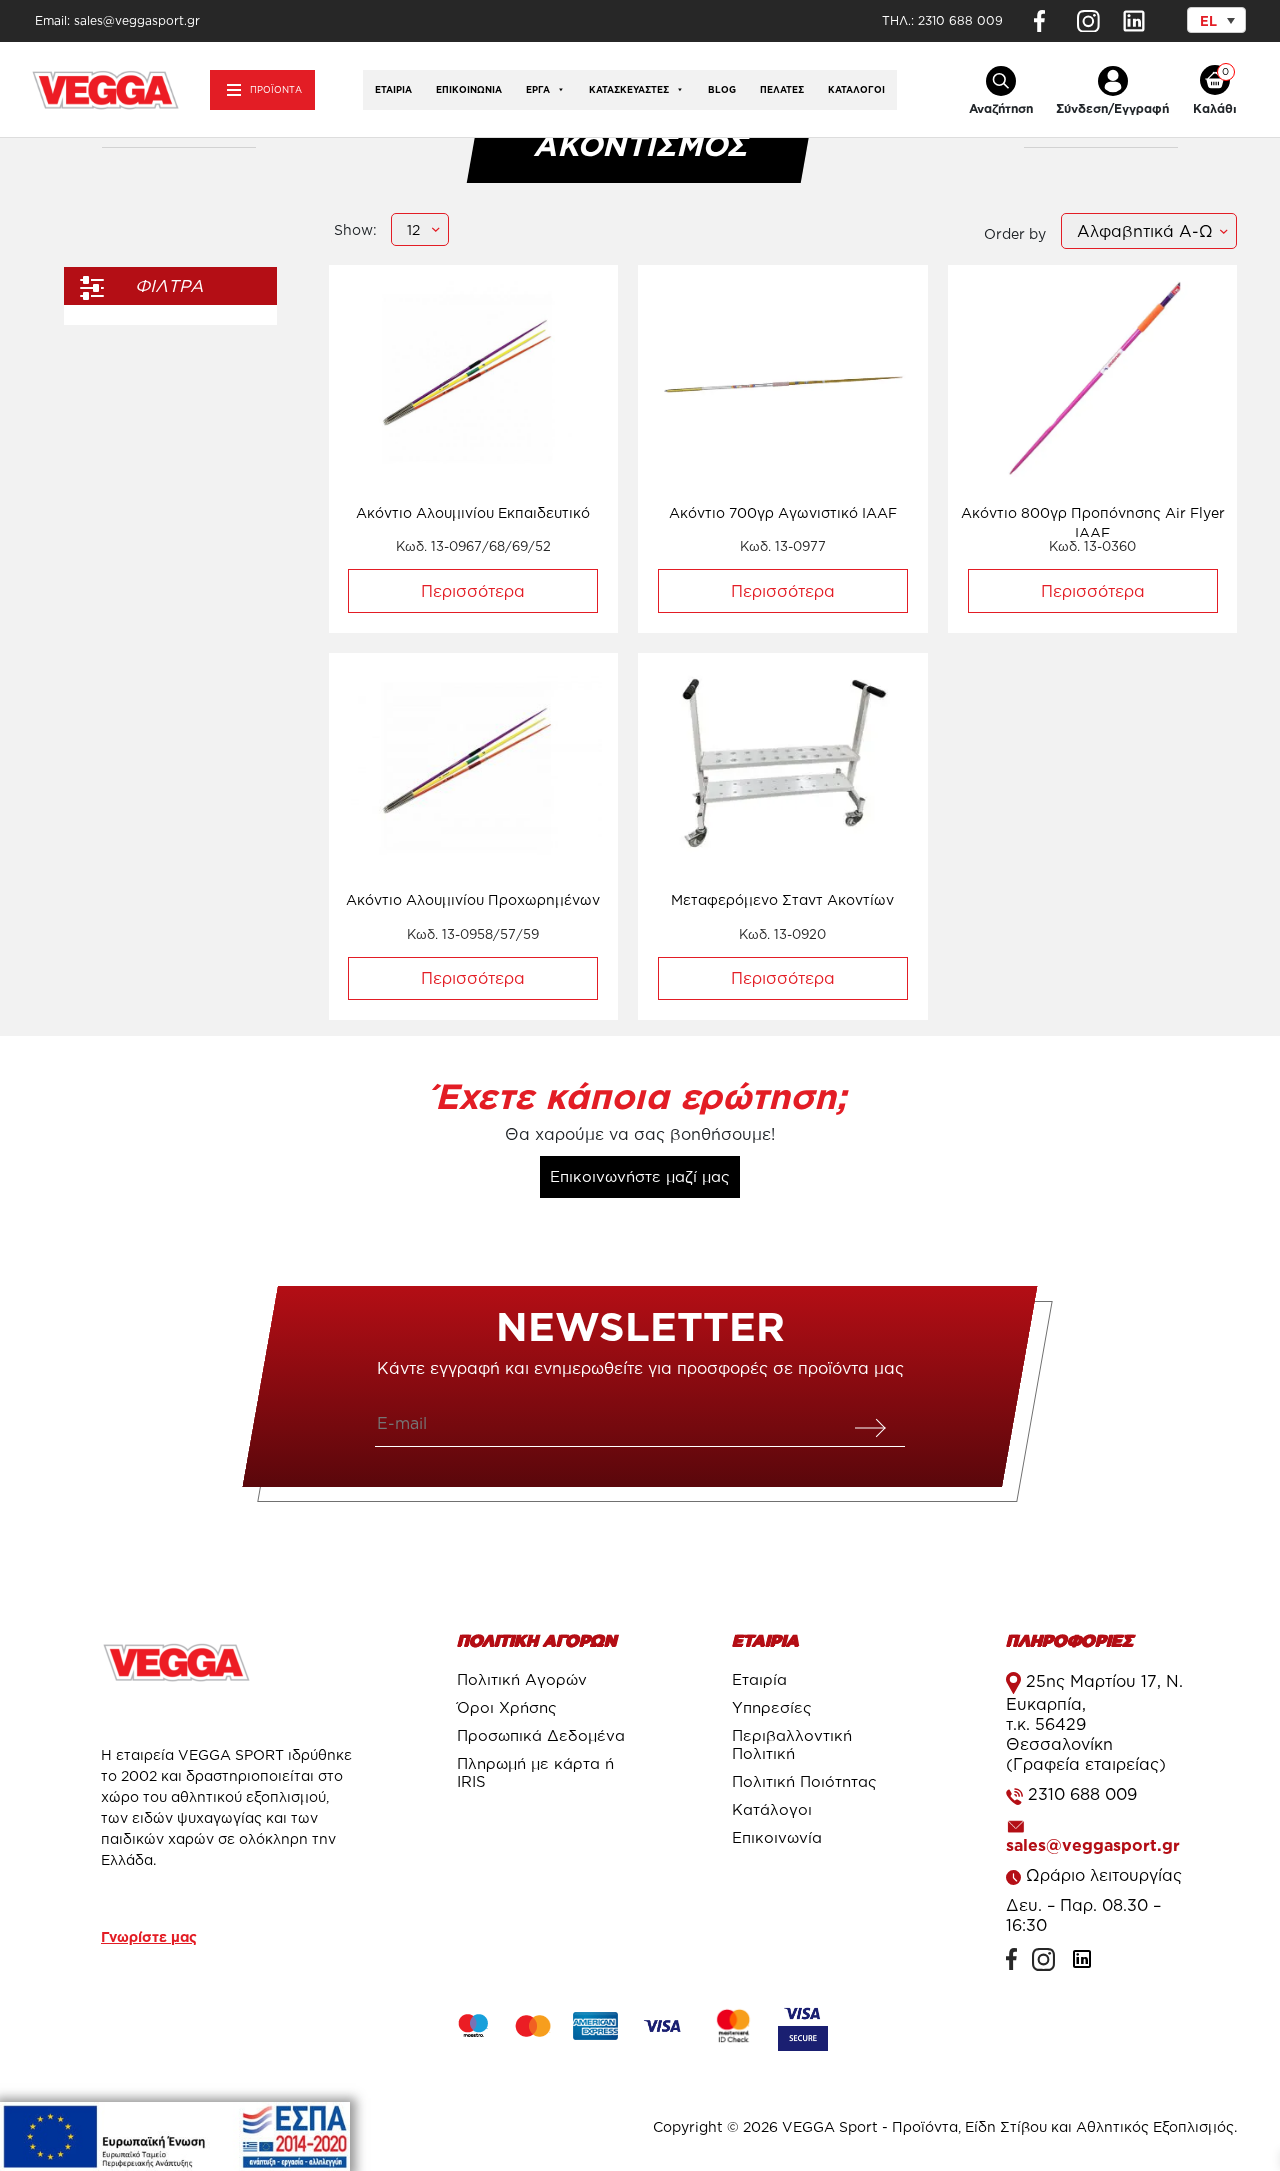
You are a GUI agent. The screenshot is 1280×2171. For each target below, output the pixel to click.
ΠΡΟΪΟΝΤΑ (276, 90)
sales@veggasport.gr (1093, 1845)
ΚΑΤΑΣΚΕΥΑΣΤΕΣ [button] (629, 90)
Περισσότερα (473, 591)
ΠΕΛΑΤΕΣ (782, 90)
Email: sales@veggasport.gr (117, 20)
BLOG (722, 90)
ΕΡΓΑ (538, 90)
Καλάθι (1215, 108)
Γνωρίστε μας (149, 1936)
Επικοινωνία (469, 90)
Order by (1015, 233)
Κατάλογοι (856, 90)
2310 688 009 (960, 20)
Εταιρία (393, 90)
